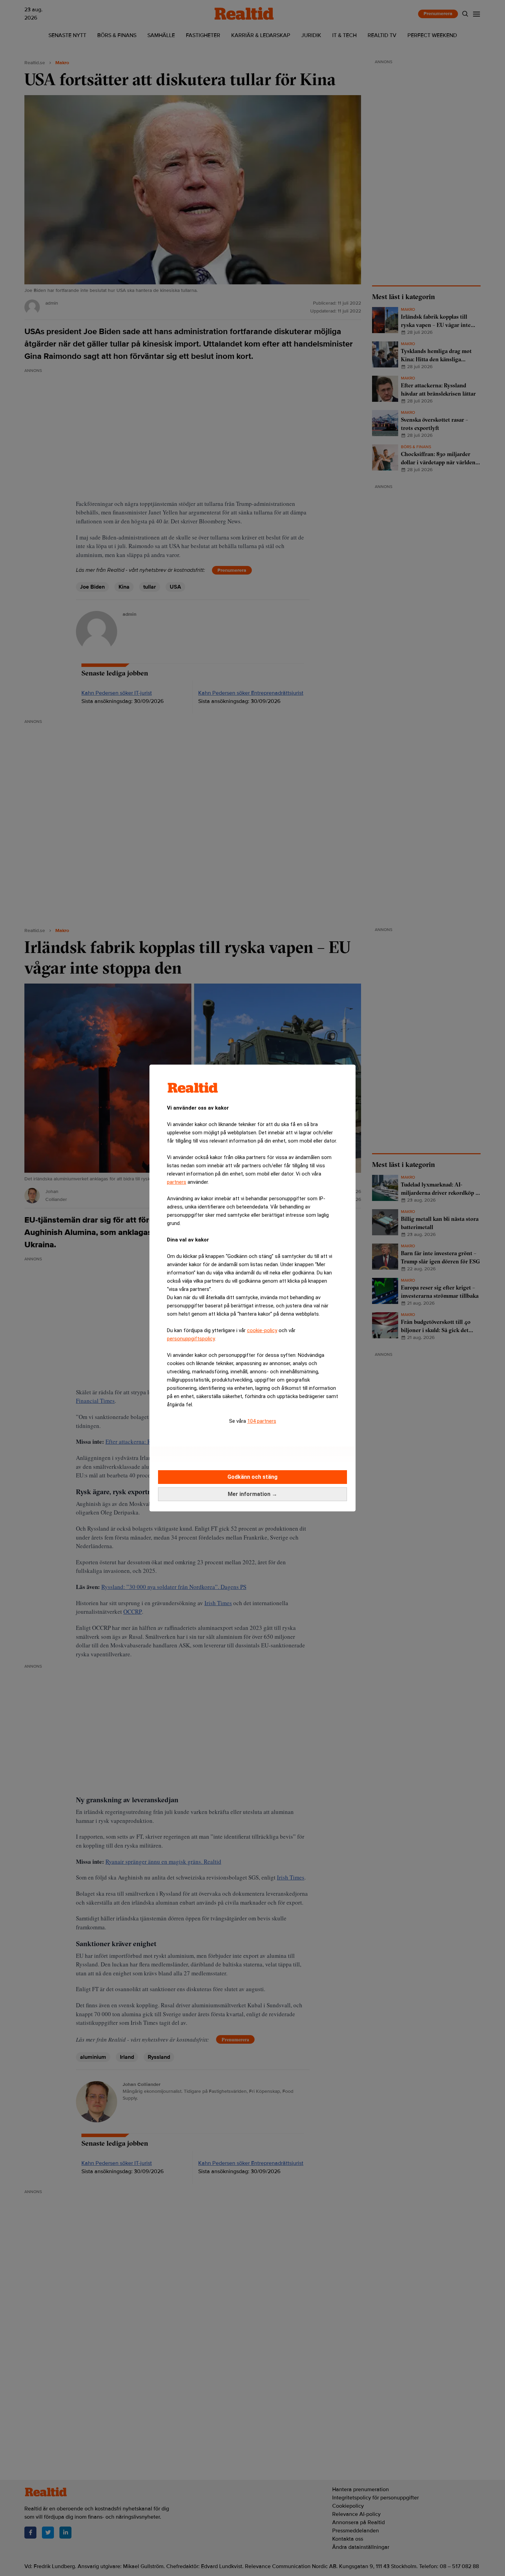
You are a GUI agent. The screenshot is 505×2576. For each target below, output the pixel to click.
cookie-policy (262, 1330)
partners (177, 1182)
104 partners (262, 1421)
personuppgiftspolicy (191, 1339)
